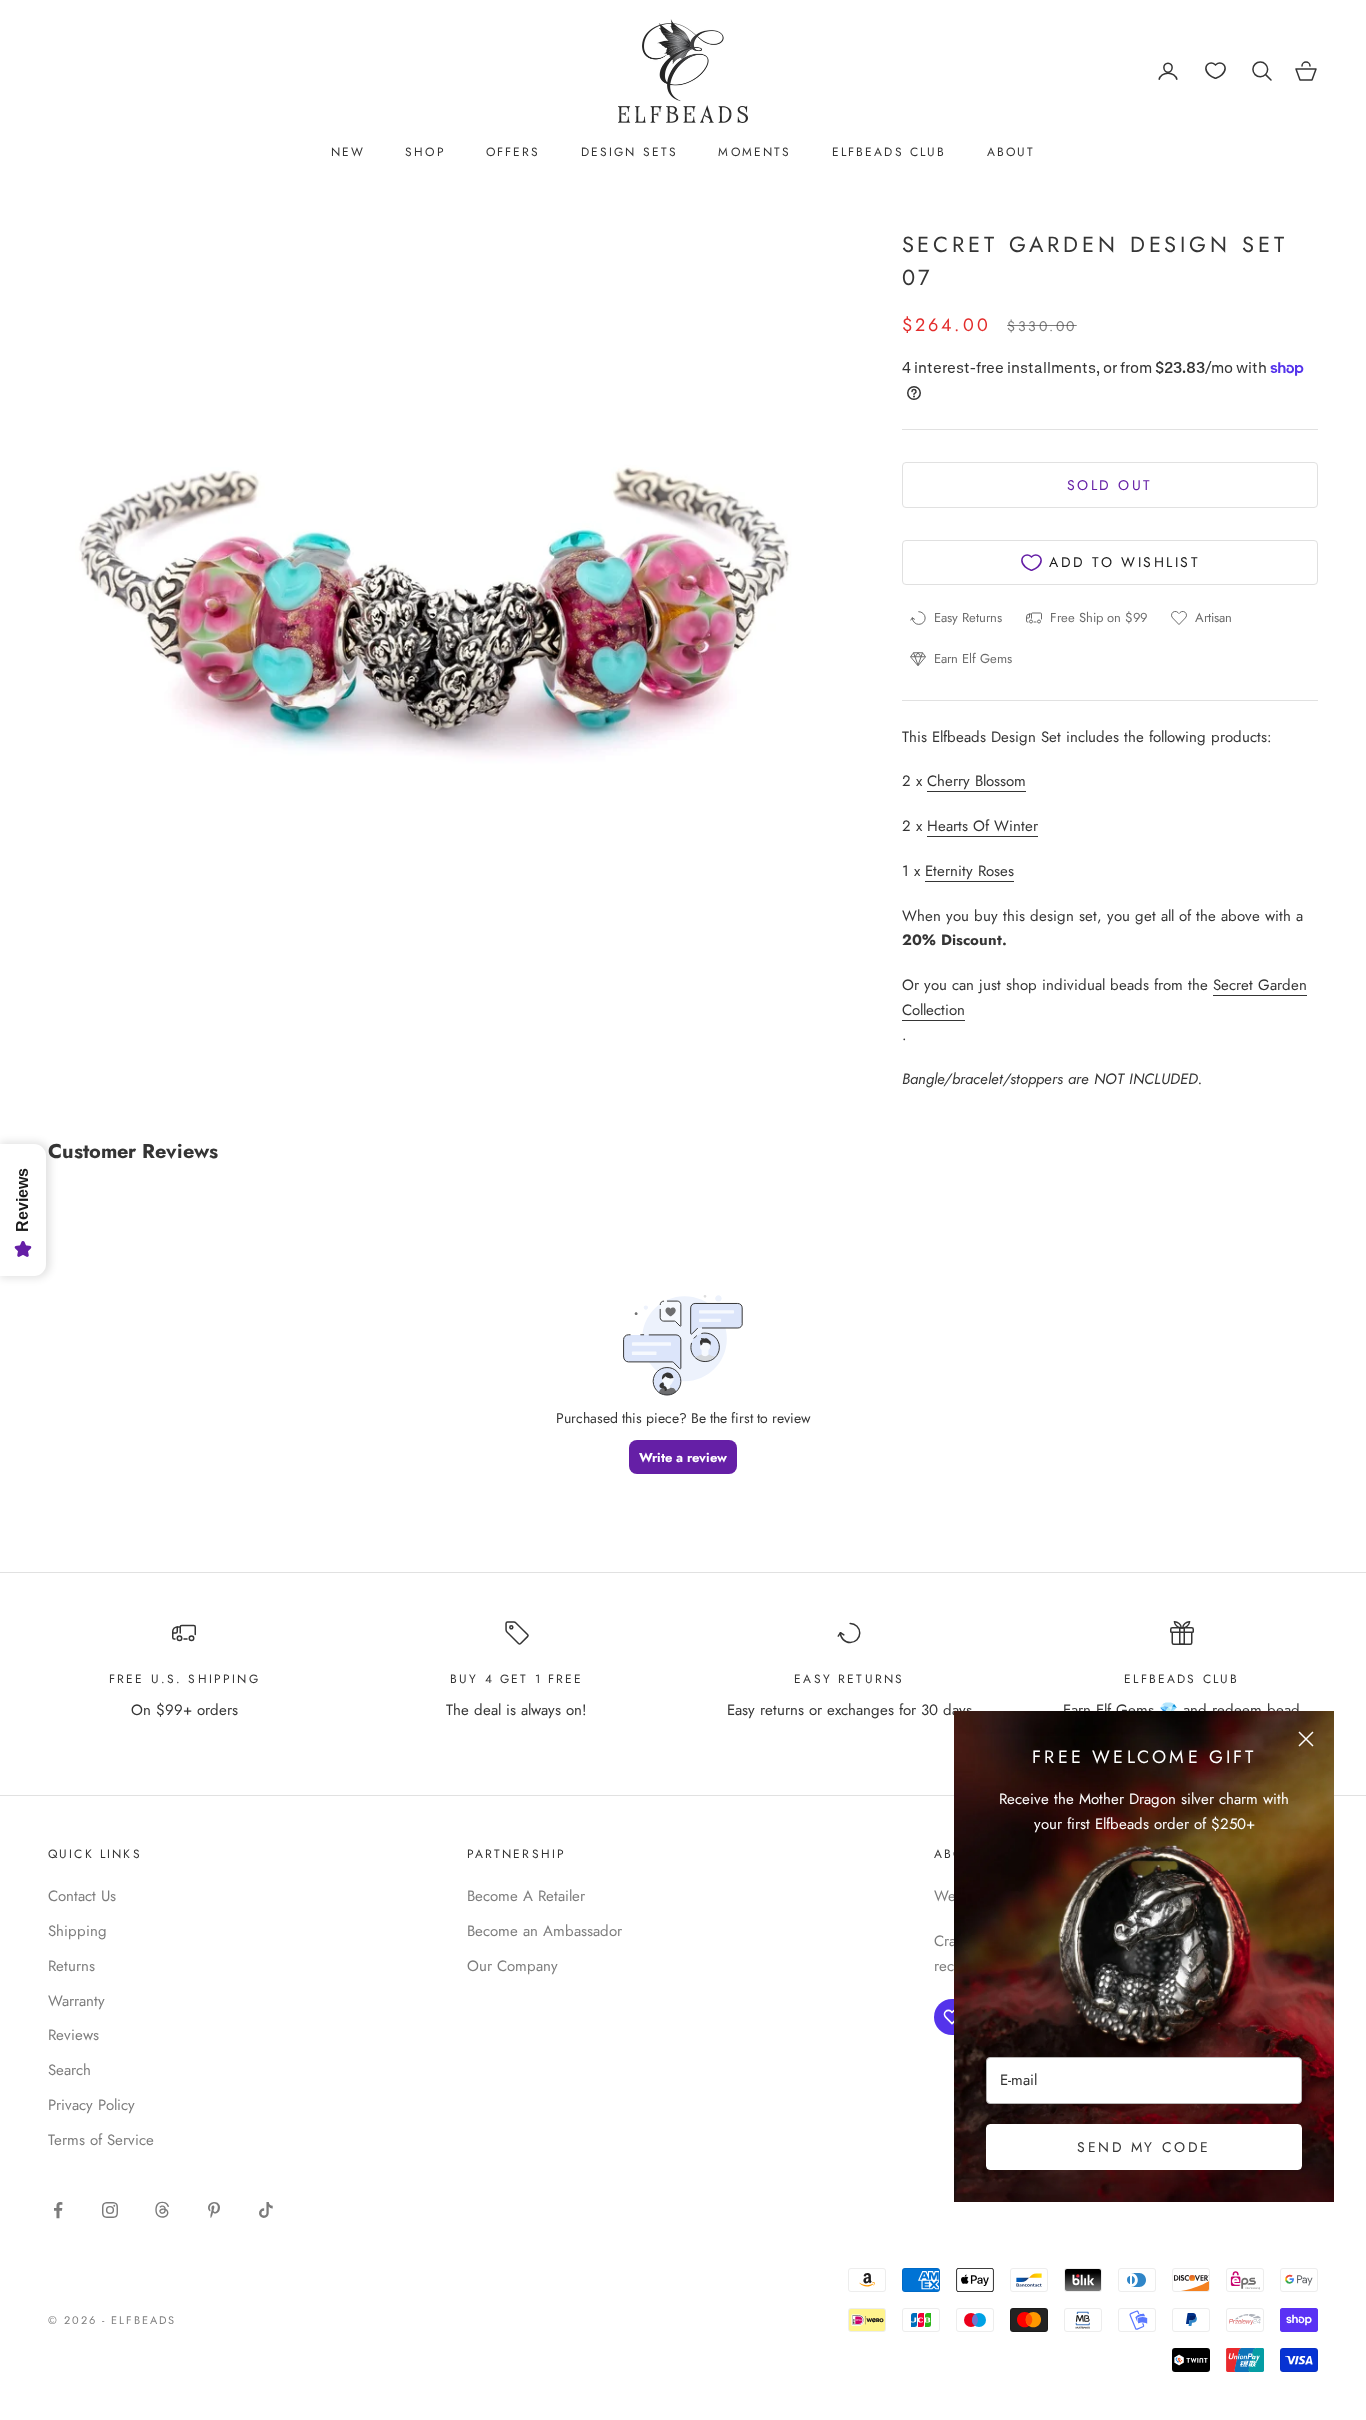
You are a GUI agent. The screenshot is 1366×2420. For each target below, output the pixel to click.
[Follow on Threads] (162, 2210)
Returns (71, 1966)
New (348, 152)
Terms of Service (101, 2140)
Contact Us (82, 1896)
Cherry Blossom (976, 781)
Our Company (512, 1966)
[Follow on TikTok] (266, 2210)
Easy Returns (849, 1679)
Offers (513, 152)
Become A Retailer (526, 1896)
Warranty (76, 2001)
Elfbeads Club (889, 152)
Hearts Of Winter (982, 826)
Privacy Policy (91, 2105)
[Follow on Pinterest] (214, 2210)
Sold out (1110, 485)
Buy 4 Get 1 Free (517, 1679)
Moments (754, 152)
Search (69, 2070)
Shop (425, 152)
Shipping (77, 1931)
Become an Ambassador (544, 1931)
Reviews (73, 2035)
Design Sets (630, 152)
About (1011, 152)
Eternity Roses (969, 871)
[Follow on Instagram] (110, 2210)
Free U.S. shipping (184, 1679)
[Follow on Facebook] (58, 2210)
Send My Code (1143, 2147)
